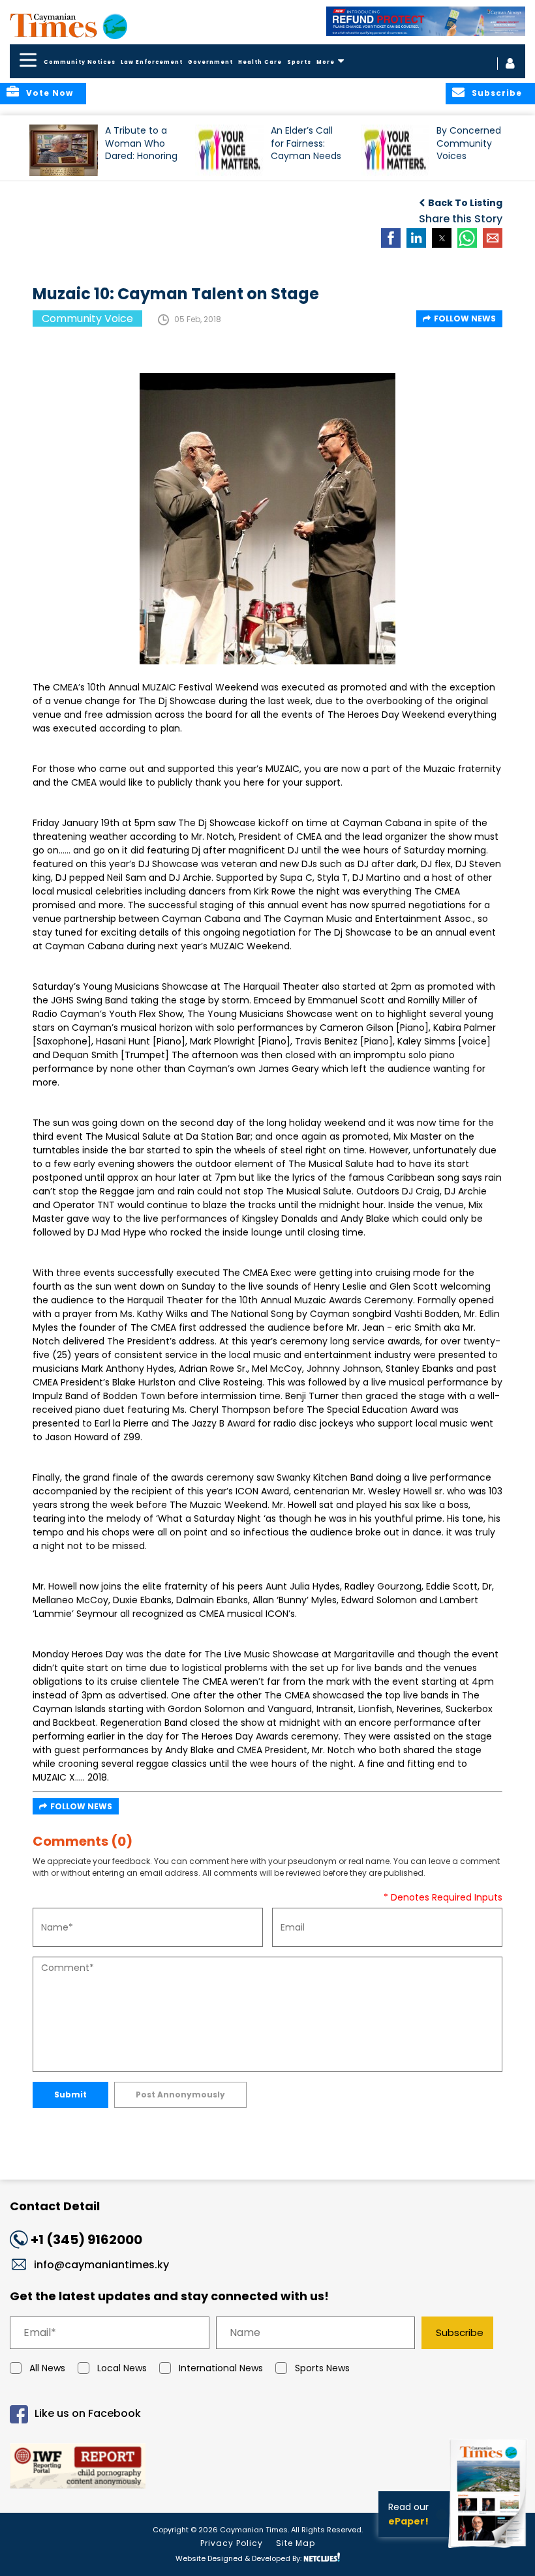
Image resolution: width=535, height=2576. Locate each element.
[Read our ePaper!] (489, 2550)
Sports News (322, 2368)
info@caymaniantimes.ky (101, 2265)
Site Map (296, 2543)
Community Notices (80, 62)
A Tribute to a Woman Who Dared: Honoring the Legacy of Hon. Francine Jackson (141, 149)
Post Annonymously (180, 2095)
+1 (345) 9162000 (86, 2240)
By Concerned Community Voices (469, 143)
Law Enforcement (152, 62)
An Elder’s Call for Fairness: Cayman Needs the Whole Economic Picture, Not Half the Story (307, 149)
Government (210, 62)
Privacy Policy (232, 2543)
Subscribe (460, 2332)
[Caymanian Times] (69, 25)
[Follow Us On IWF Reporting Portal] (267, 2468)
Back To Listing (465, 203)
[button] (64, 150)
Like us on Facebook (88, 2413)
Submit (70, 2095)
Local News (122, 2368)
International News (221, 2368)
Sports (299, 62)
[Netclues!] (322, 2557)
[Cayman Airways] (426, 21)
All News (47, 2368)
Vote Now (50, 93)
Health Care (260, 62)
